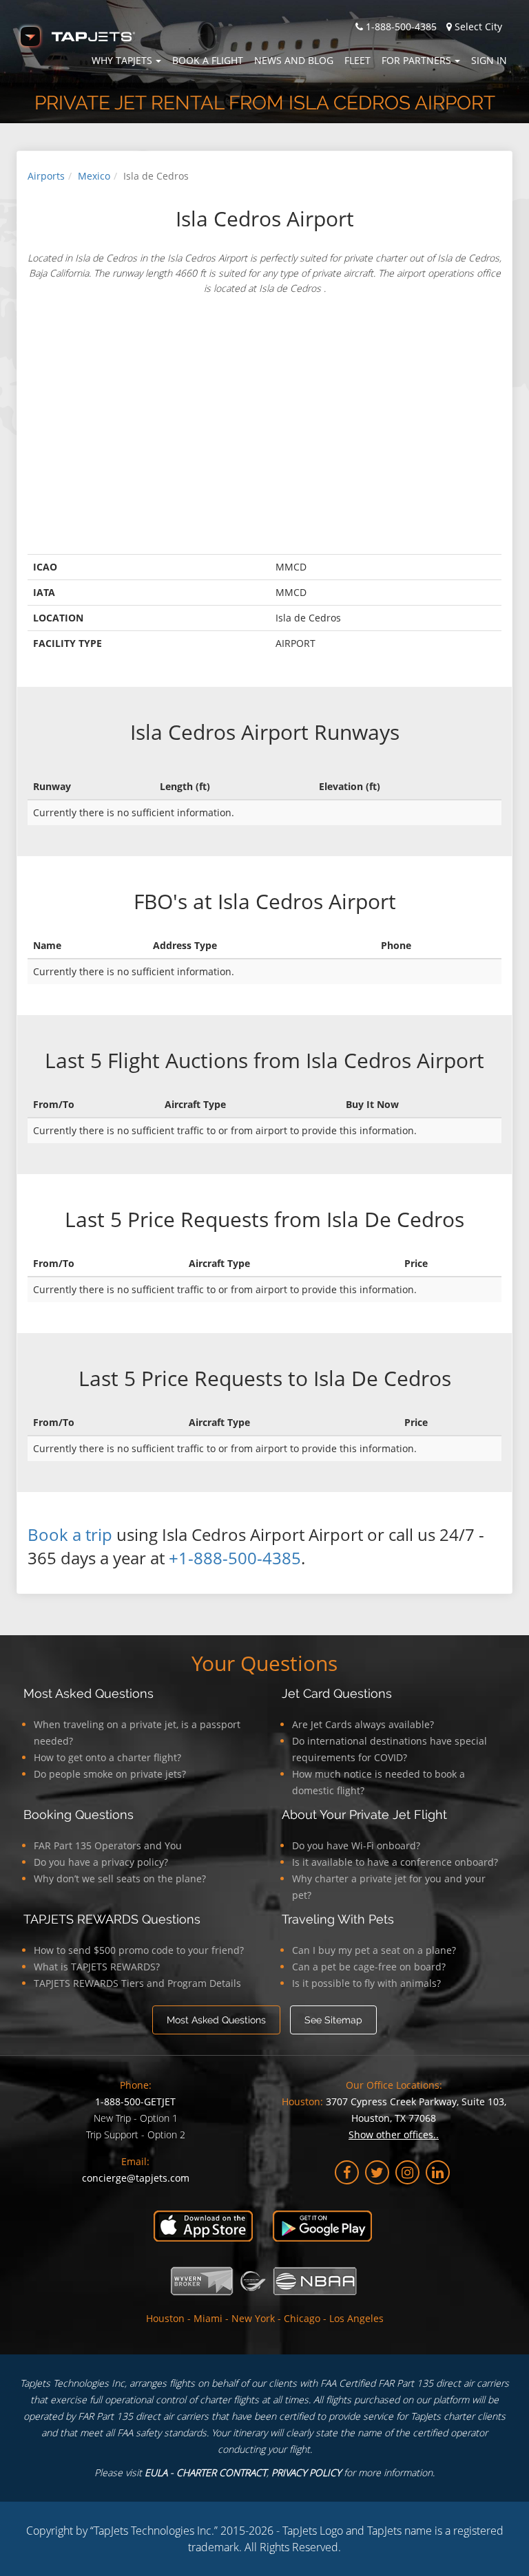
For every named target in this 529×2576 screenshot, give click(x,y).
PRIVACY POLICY (306, 2472)
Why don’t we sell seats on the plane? (120, 1878)
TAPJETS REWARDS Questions (112, 1919)
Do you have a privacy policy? (101, 1862)
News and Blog (294, 60)
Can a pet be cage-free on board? (369, 1967)
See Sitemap (333, 2020)
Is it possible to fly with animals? (366, 1983)
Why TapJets (122, 60)
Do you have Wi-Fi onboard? (356, 1845)
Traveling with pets (338, 1919)
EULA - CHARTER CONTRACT (206, 2472)
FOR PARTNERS (416, 60)
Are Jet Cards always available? (363, 1724)
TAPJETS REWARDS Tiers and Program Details (137, 1983)
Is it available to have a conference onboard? (395, 1862)
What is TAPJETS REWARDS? (97, 1967)
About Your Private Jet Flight (364, 1814)
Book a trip (70, 1534)
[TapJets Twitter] (377, 2172)
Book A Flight (208, 60)
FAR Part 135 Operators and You (108, 1845)
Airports (46, 176)
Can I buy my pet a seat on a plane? (374, 1950)
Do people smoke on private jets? (110, 1774)
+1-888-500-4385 (235, 1558)
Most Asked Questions (89, 1693)
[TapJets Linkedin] (438, 2172)
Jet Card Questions (337, 1693)
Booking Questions (79, 1814)
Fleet (357, 60)
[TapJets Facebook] (347, 2172)
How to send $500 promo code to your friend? (139, 1950)
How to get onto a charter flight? (107, 1757)
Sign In (489, 60)
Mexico (94, 176)
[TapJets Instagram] (407, 2172)
